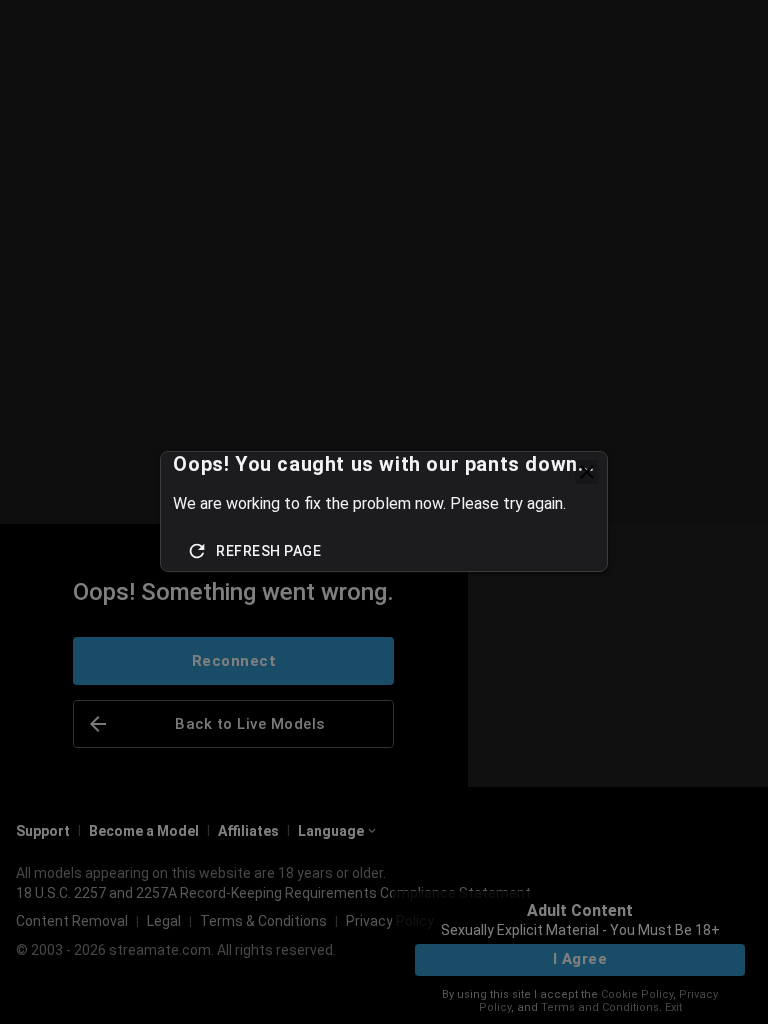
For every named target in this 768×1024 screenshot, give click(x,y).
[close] (587, 472)
